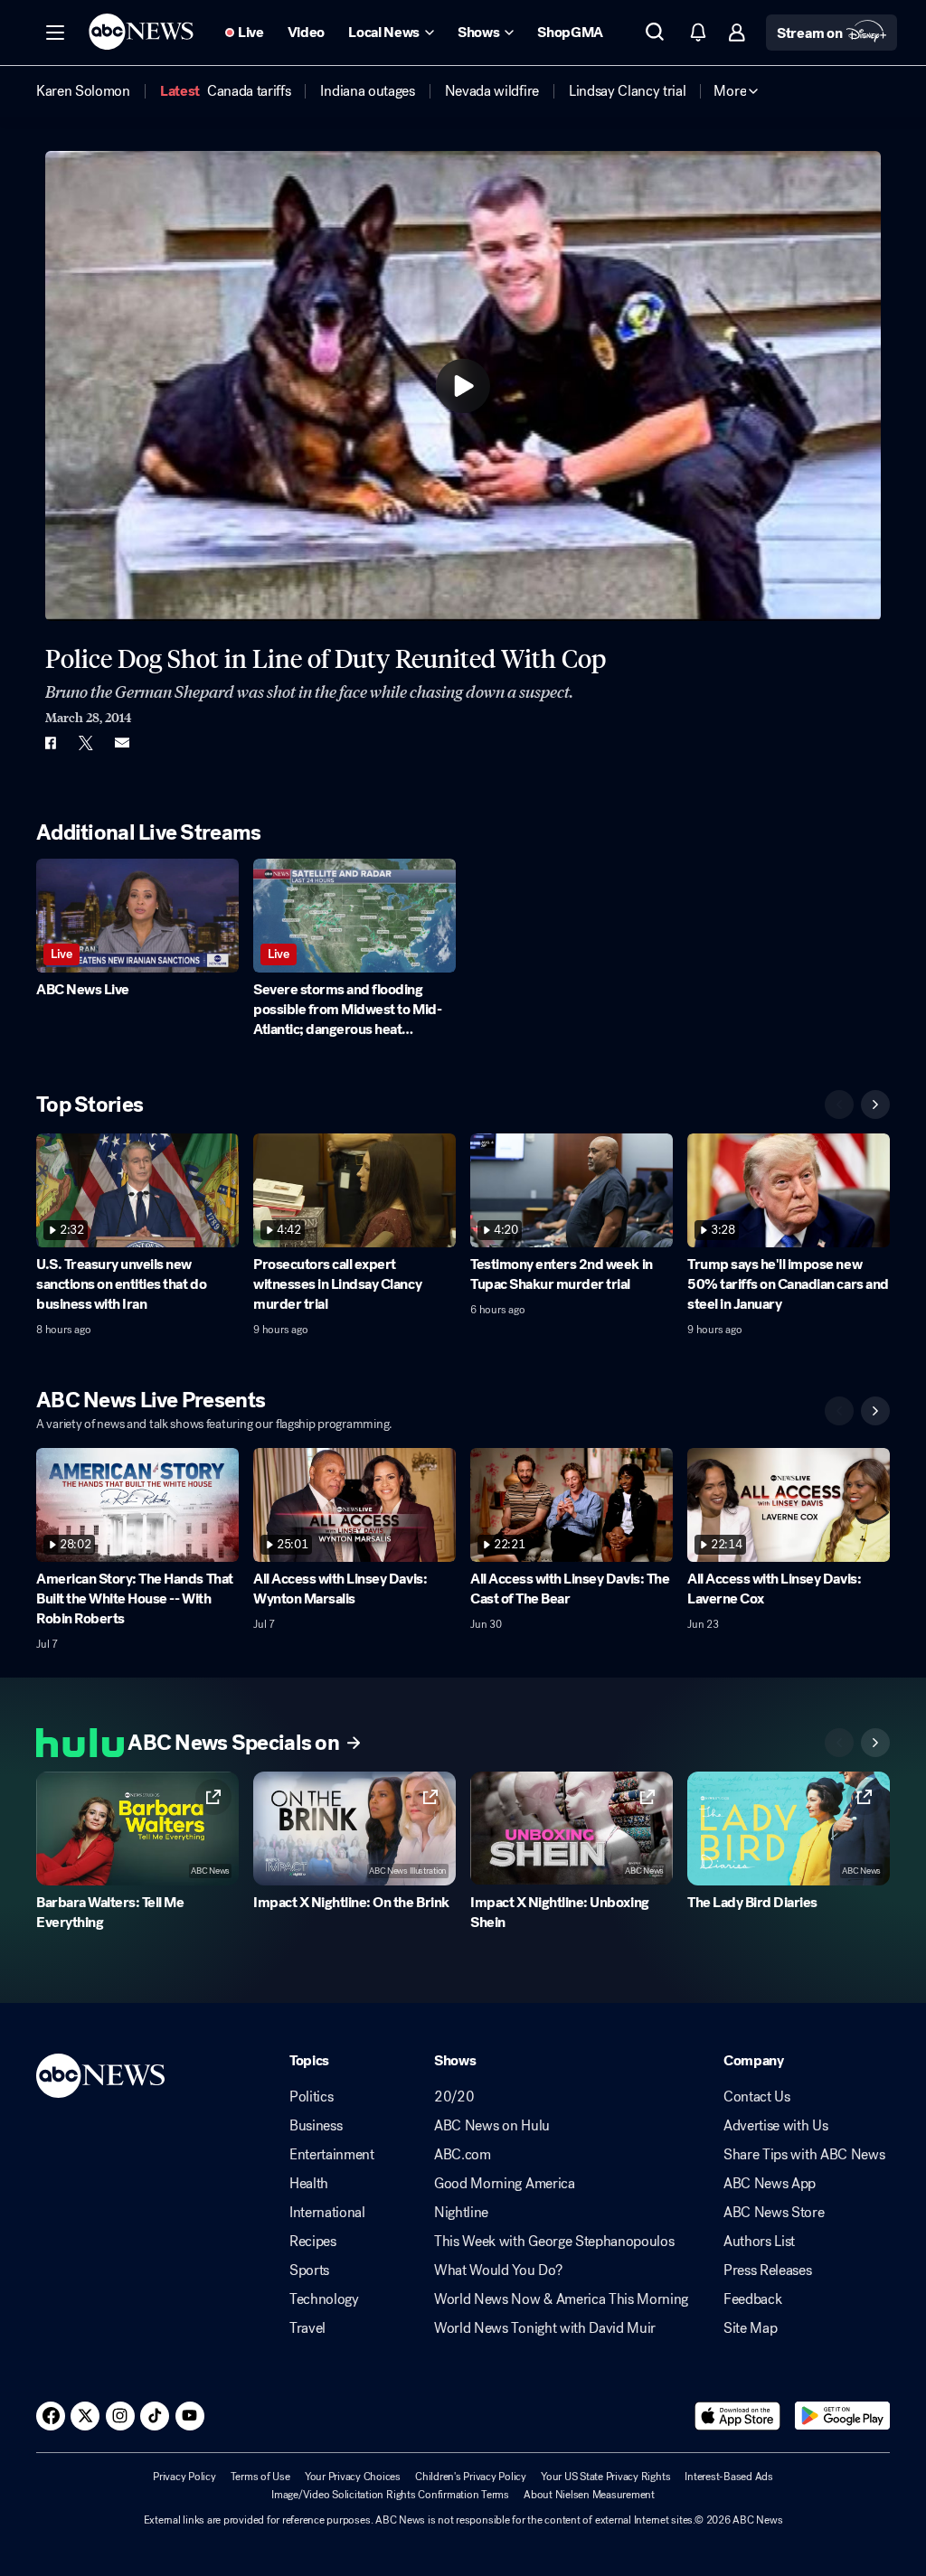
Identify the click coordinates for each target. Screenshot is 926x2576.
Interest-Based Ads (729, 2477)
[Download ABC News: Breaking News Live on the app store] (738, 2416)
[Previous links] (839, 1743)
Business (316, 2126)
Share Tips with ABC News (804, 2155)
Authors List (759, 2242)
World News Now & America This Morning (561, 2299)
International (327, 2213)
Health (309, 2184)
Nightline (461, 2213)
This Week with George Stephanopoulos (554, 2242)
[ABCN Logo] (141, 32)
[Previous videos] (839, 1105)
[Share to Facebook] (50, 743)
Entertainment (332, 2155)
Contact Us (757, 2097)
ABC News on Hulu (492, 2126)
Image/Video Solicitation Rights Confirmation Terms (390, 2495)
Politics (311, 2097)
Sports (309, 2270)
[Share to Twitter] (86, 743)
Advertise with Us (776, 2126)
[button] (55, 33)
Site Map (750, 2328)
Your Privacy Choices (353, 2477)
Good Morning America (505, 2184)
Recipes (313, 2242)
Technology (324, 2299)
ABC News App (770, 2184)
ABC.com (463, 2155)
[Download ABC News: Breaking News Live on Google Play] (842, 2416)
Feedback (752, 2299)
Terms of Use (260, 2477)
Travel (307, 2328)
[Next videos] (875, 1105)
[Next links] (875, 1743)
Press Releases (768, 2270)
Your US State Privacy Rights (605, 2477)
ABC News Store (774, 2213)
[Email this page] (122, 743)
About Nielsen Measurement (589, 2495)
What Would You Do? (498, 2270)
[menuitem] (83, 91)
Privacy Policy (184, 2477)
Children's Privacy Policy (471, 2477)
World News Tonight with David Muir (545, 2328)
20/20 (454, 2097)
